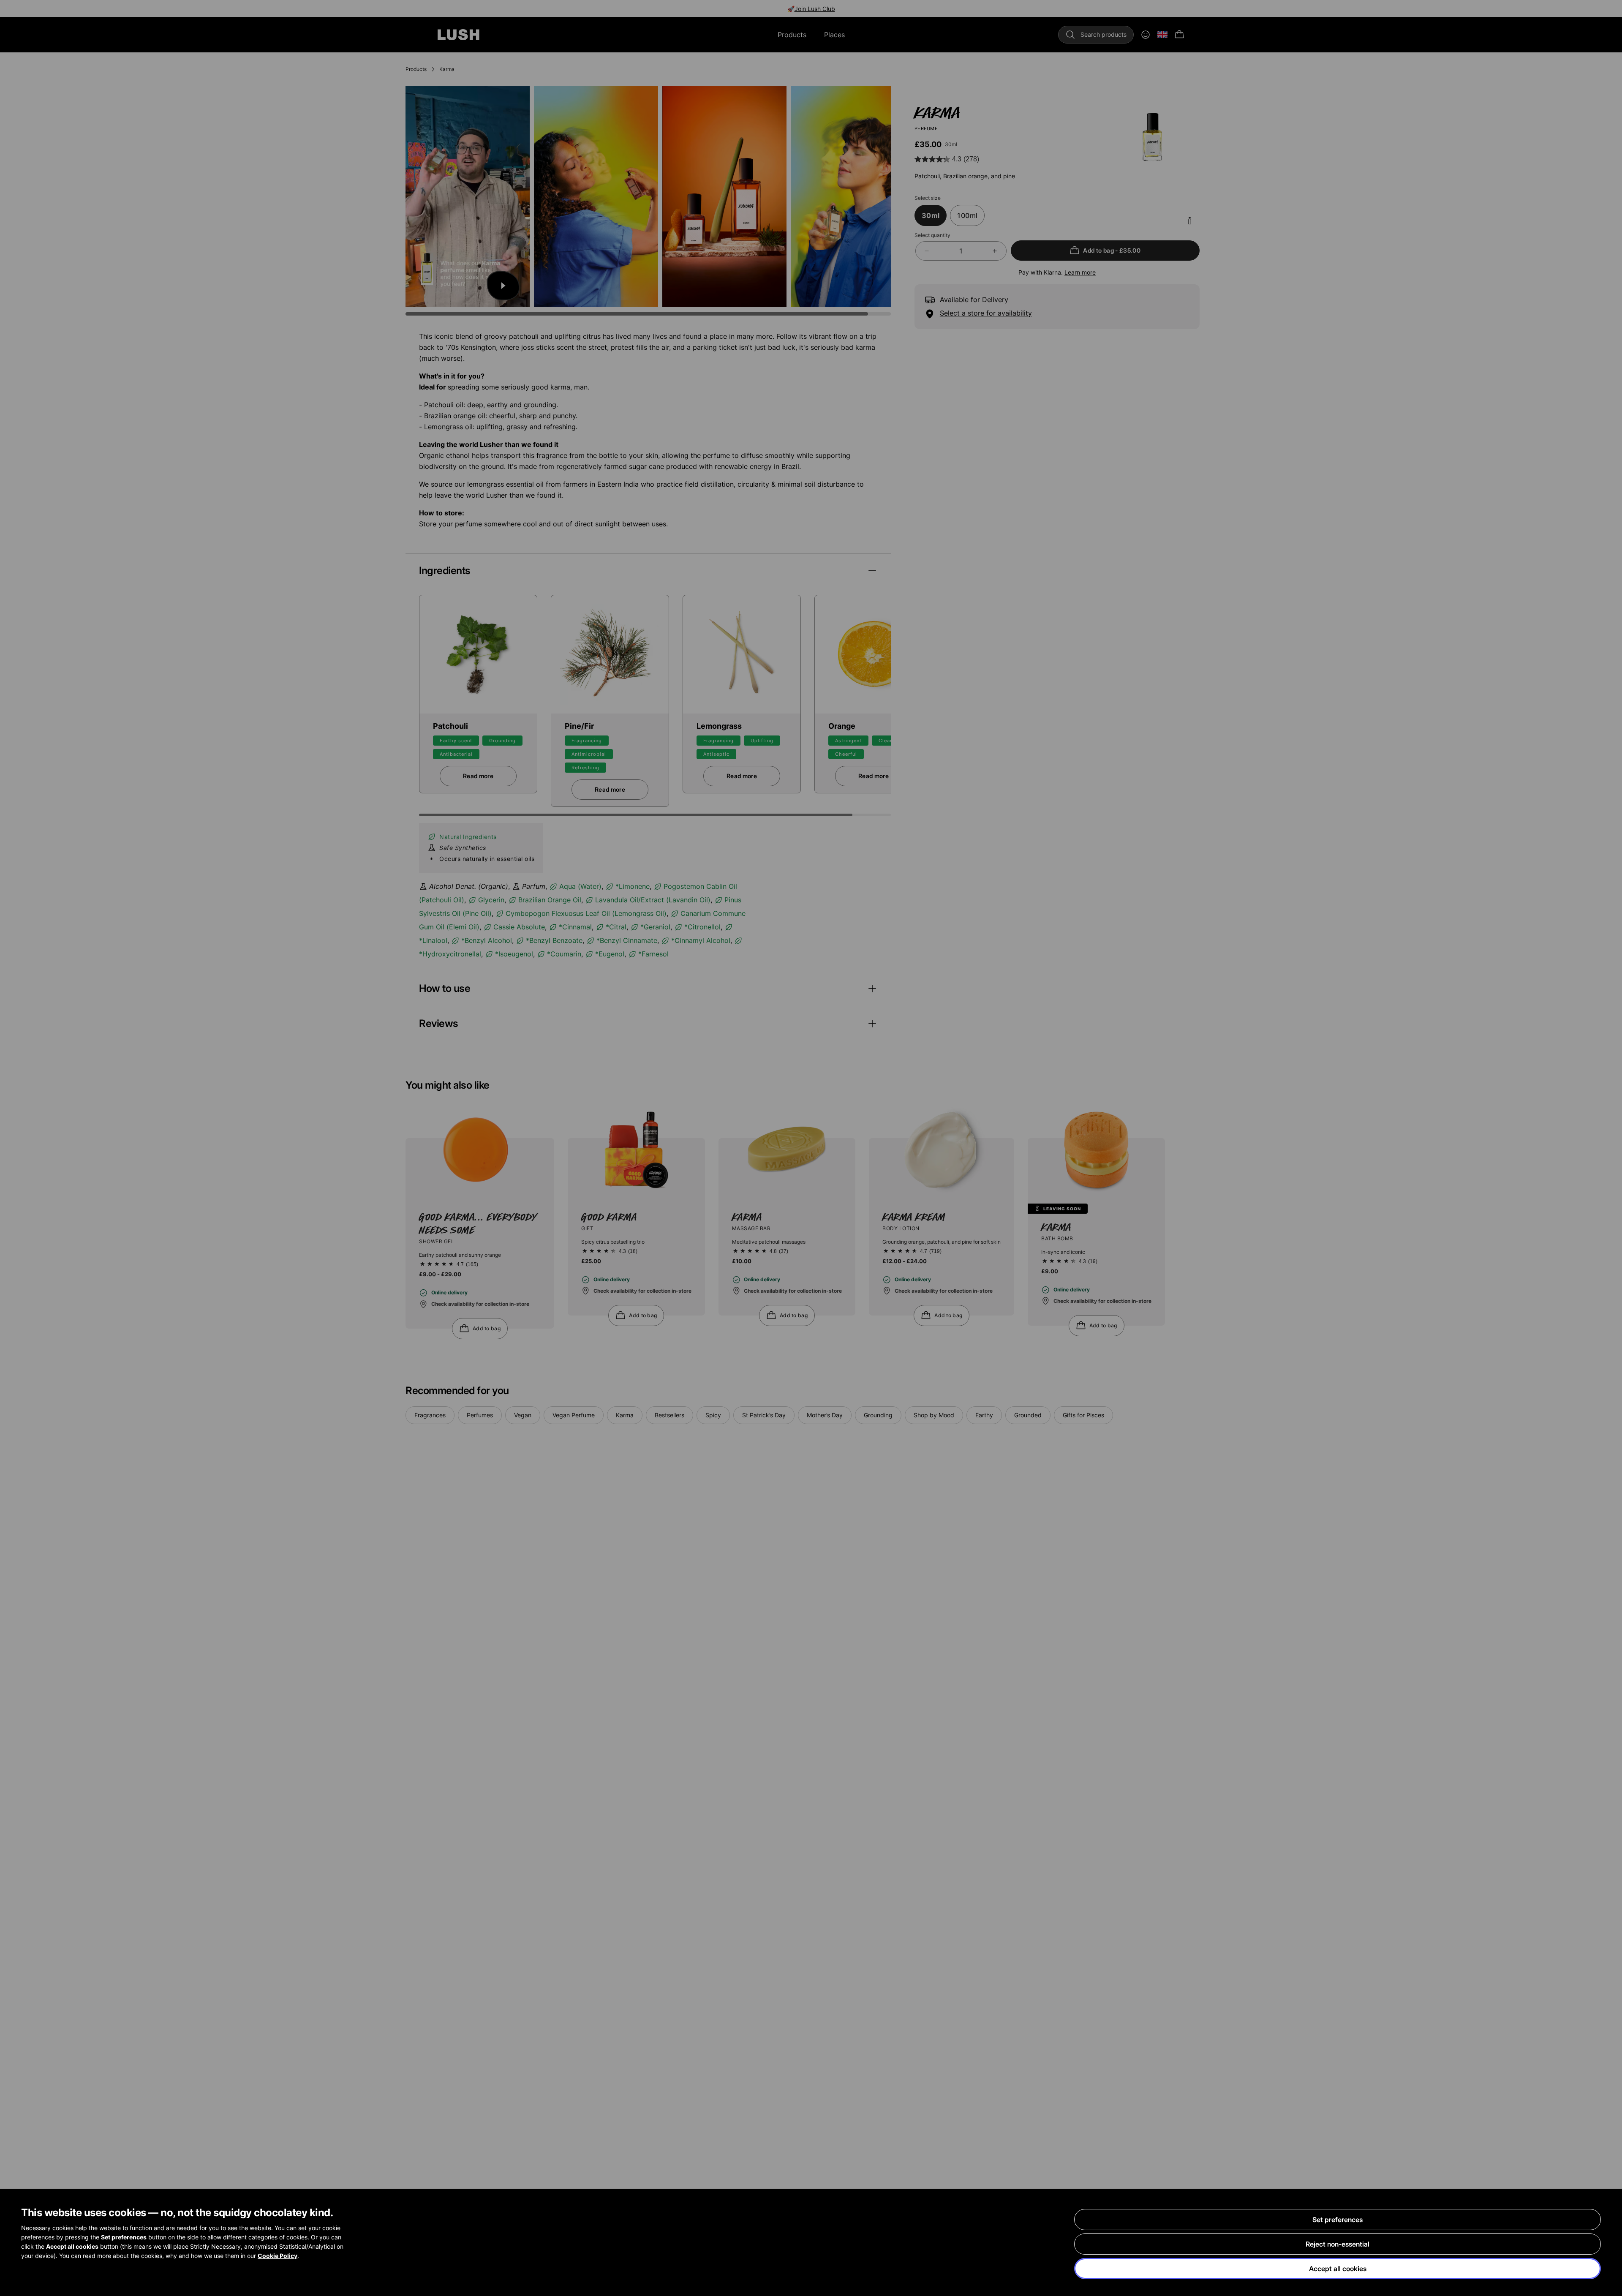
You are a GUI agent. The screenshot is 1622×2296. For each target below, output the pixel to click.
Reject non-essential (1338, 2244)
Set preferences (1338, 2220)
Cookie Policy (278, 2256)
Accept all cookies (1338, 2269)
